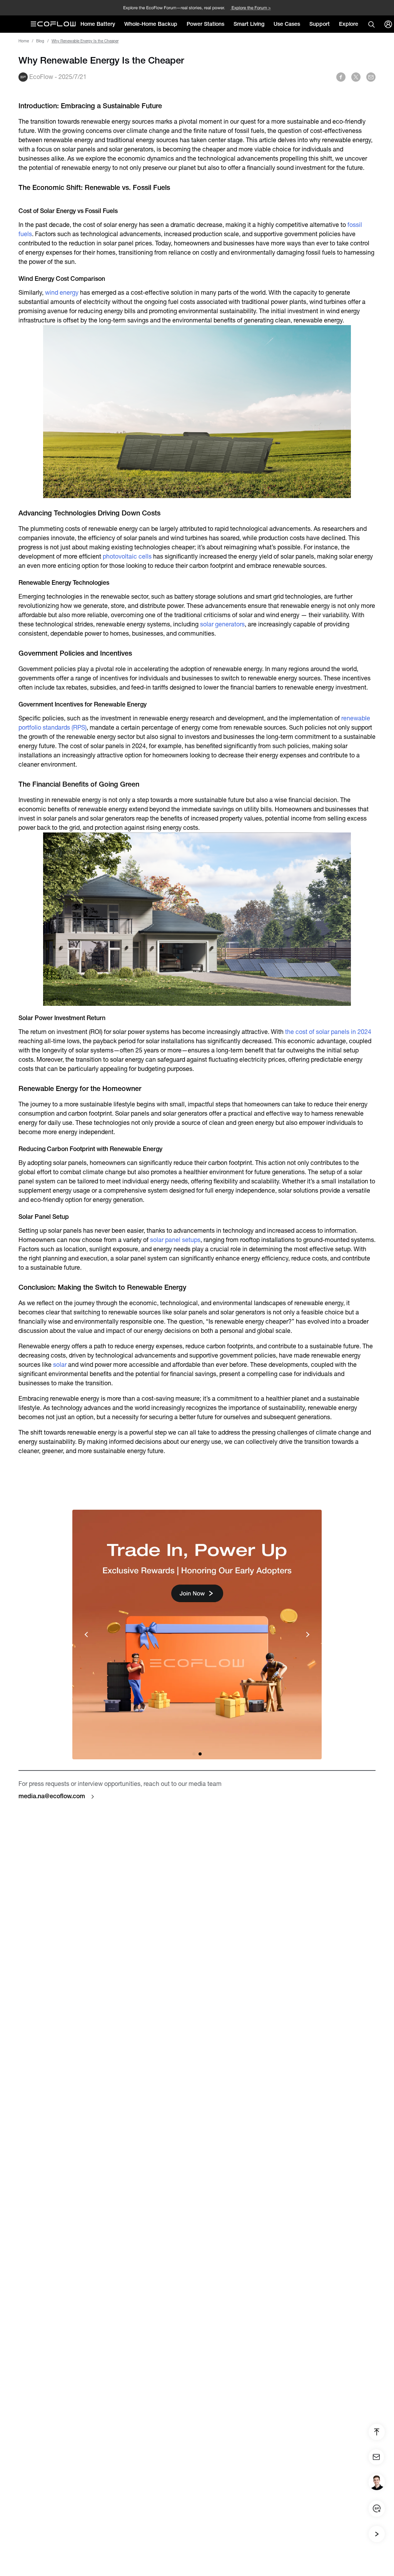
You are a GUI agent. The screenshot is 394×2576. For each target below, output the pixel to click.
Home (24, 41)
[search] (371, 24)
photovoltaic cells (127, 556)
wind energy (62, 293)
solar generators (222, 624)
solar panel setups (175, 1240)
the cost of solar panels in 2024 (328, 1032)
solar (60, 1365)
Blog (40, 41)
